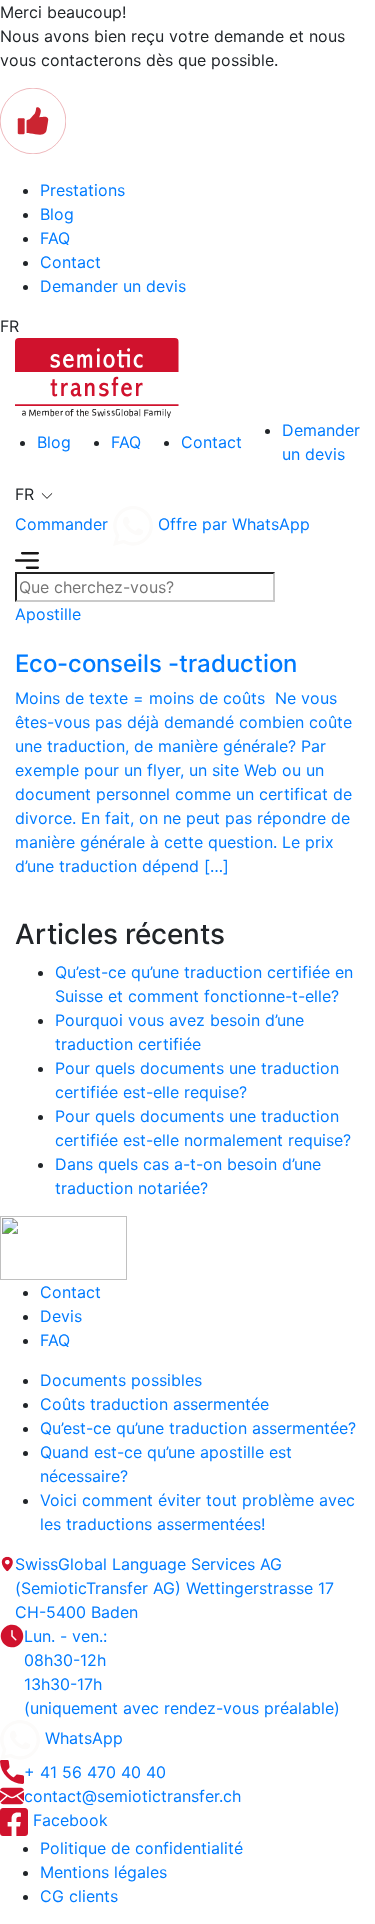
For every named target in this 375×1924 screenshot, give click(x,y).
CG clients (79, 1896)
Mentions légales (103, 1872)
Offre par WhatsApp (231, 524)
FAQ (55, 238)
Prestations (82, 190)
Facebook (68, 1820)
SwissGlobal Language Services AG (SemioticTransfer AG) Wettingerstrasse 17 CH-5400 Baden (174, 1588)
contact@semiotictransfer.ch (132, 1796)
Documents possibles (121, 1380)
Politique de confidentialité (141, 1848)
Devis (61, 1316)
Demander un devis (113, 286)
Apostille (48, 614)
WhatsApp (81, 1738)
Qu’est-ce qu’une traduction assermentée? (198, 1428)
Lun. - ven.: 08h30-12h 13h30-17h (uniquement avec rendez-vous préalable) (182, 1672)
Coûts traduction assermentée (154, 1404)
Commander (61, 524)
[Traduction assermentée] (97, 376)
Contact (70, 262)
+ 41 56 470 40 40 (95, 1772)
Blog (57, 214)
